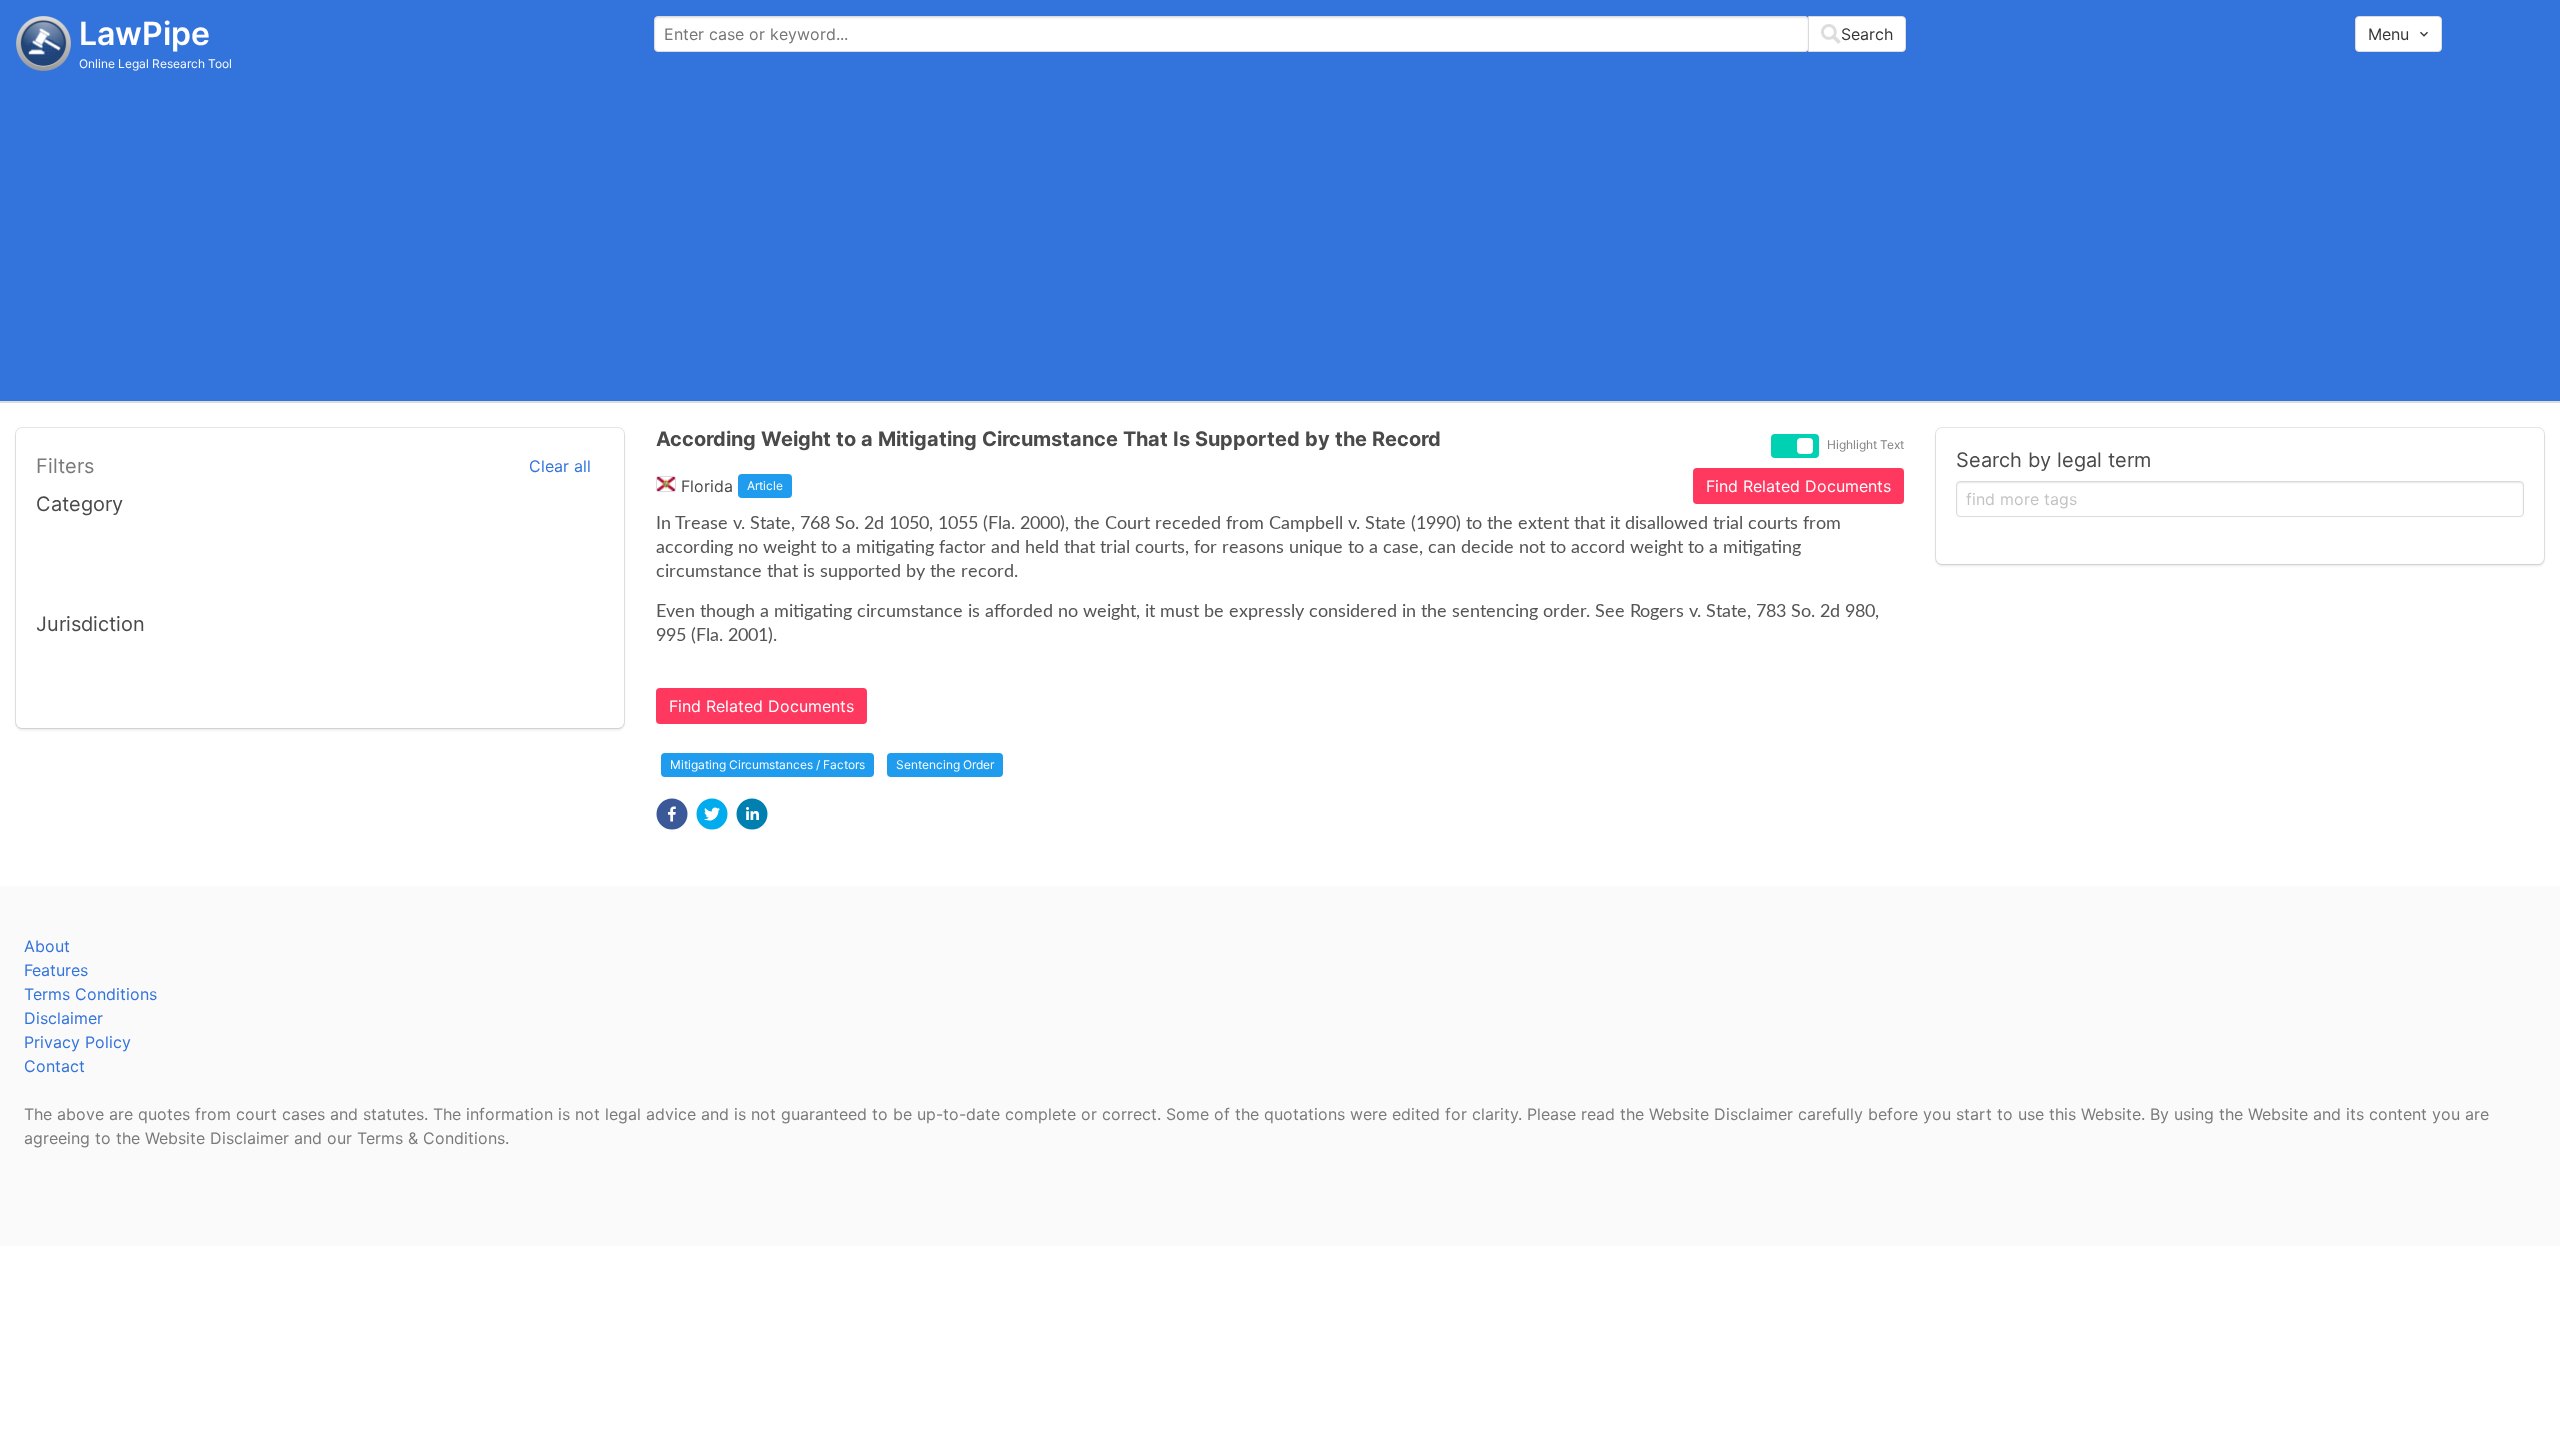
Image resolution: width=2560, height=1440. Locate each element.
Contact (54, 1066)
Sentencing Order (945, 764)
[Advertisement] (1280, 235)
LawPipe (144, 33)
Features (56, 970)
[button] (672, 814)
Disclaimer (63, 1018)
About (47, 946)
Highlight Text (1865, 445)
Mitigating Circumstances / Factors (767, 764)
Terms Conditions (90, 994)
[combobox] (1280, 34)
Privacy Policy (77, 1042)
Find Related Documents (1798, 486)
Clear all (560, 466)
